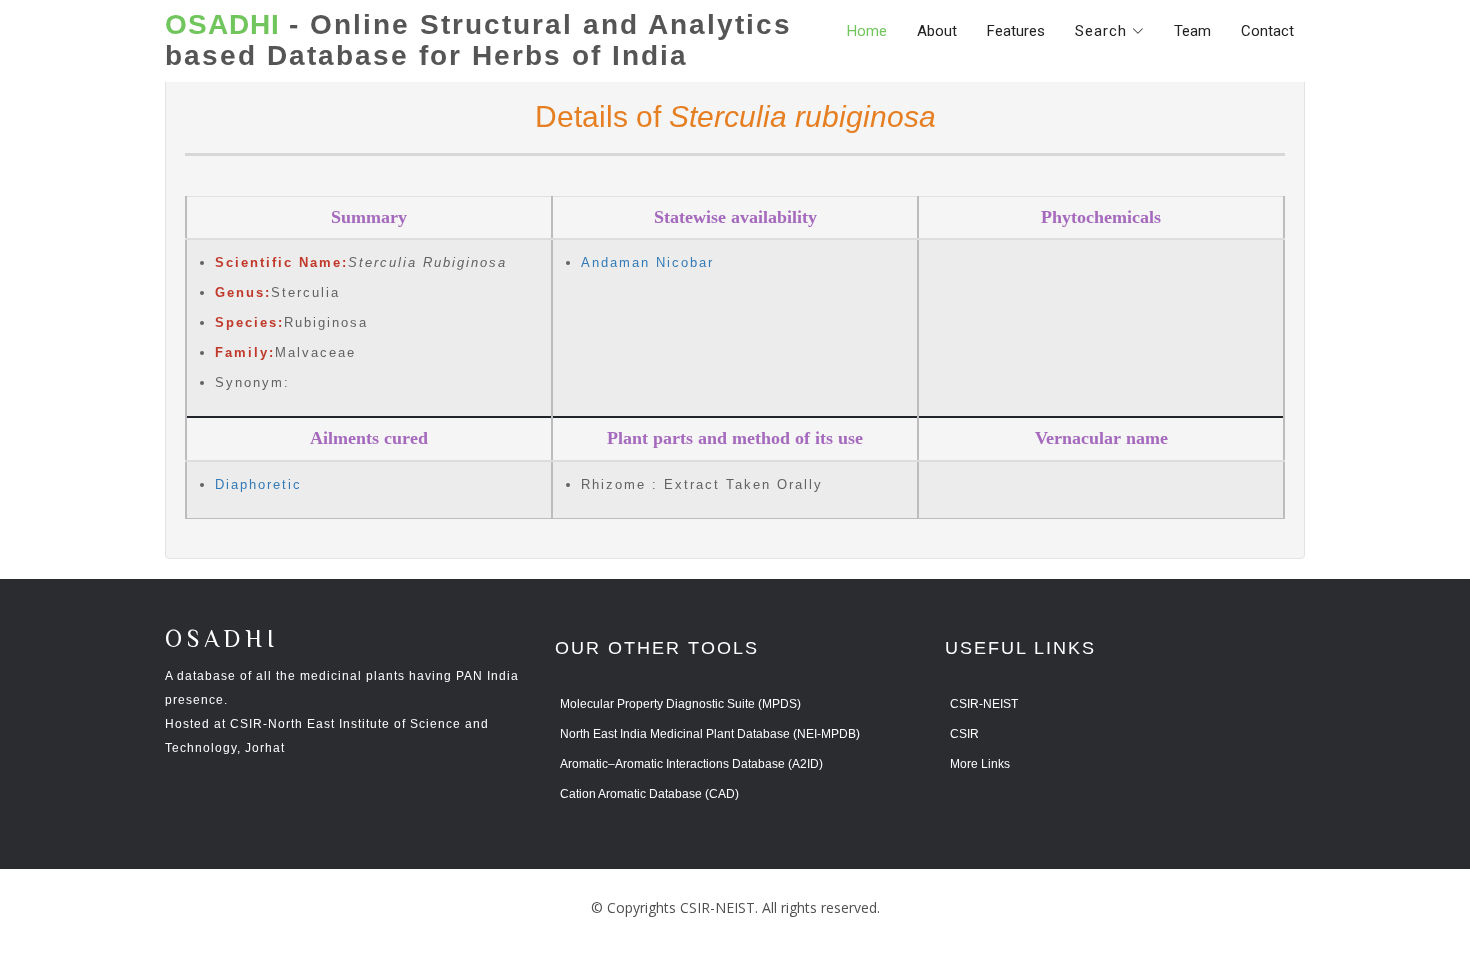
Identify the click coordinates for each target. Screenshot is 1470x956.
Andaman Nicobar (647, 262)
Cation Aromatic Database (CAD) (649, 794)
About (937, 31)
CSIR (964, 734)
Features (1016, 31)
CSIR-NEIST (984, 704)
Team (1192, 31)
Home (867, 31)
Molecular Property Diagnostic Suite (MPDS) (680, 704)
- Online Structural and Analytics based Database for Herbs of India (478, 40)
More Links (980, 764)
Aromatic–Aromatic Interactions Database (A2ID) (691, 764)
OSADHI (222, 640)
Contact (1267, 31)
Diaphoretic (258, 484)
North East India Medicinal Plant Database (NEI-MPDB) (710, 734)
